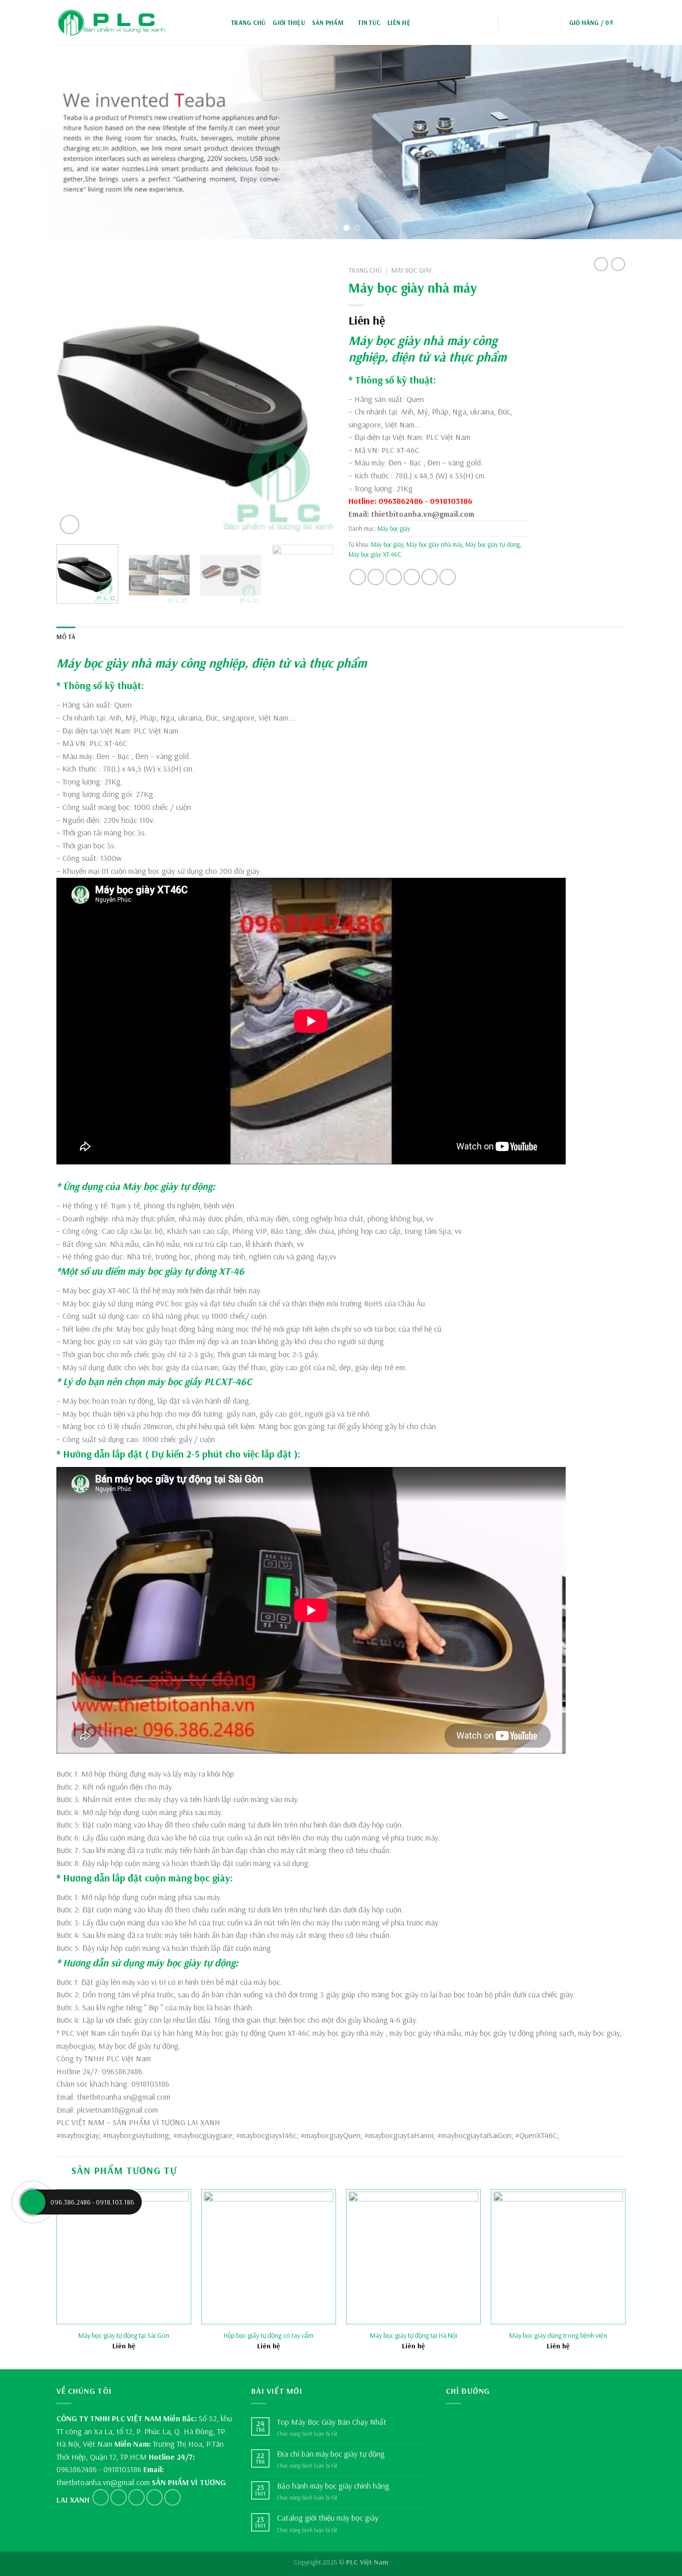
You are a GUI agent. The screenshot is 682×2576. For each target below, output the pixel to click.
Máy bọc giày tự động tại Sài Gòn (124, 2335)
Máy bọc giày (412, 270)
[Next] (656, 142)
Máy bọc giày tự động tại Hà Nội (414, 2335)
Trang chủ (248, 22)
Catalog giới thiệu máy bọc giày (328, 2518)
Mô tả (66, 637)
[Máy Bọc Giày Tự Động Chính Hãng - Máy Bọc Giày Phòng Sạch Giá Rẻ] (111, 23)
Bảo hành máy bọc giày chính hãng (333, 2486)
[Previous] (26, 142)
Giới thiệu (289, 22)
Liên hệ (399, 22)
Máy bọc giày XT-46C (375, 554)
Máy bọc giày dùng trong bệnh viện (558, 2335)
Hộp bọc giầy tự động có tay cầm (269, 2335)
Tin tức (369, 22)
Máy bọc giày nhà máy (409, 340)
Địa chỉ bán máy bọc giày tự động (331, 2454)
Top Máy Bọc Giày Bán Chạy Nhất (332, 2422)
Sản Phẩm (328, 22)
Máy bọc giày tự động (493, 544)
